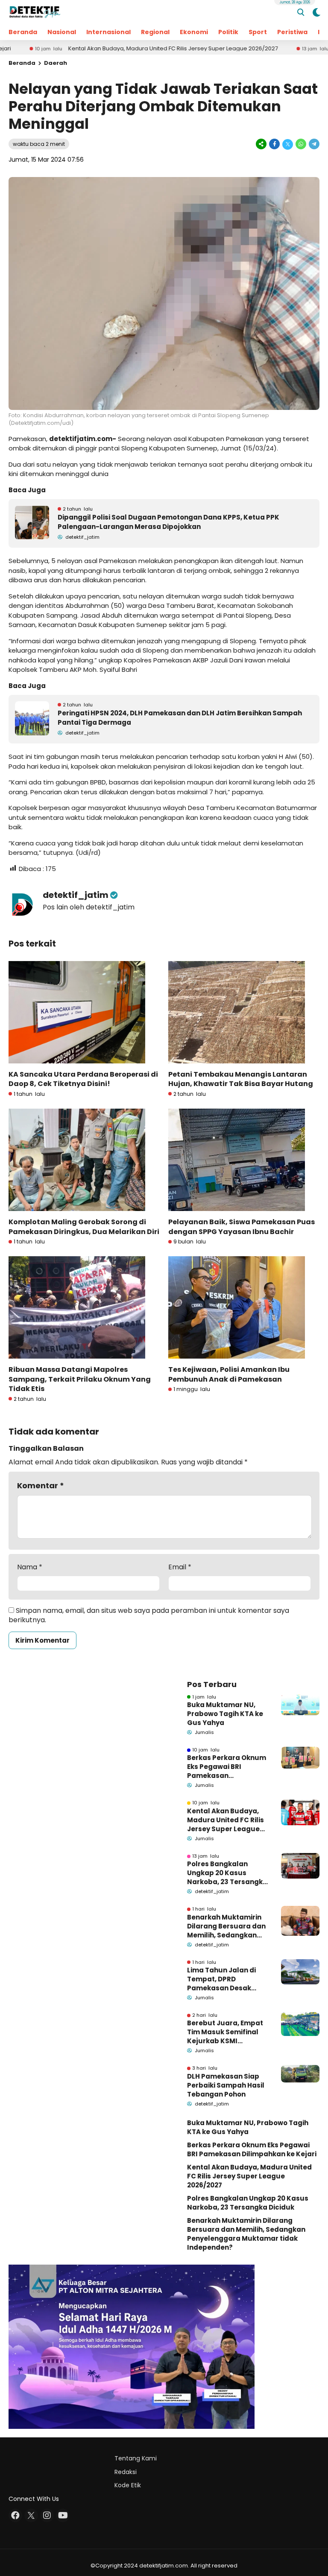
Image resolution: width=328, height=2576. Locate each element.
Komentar (41, 1485)
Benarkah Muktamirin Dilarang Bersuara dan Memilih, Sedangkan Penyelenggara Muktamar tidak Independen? (226, 1926)
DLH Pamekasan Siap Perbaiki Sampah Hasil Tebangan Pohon (226, 2085)
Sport (258, 32)
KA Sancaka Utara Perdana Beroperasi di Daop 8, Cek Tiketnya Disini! (83, 1079)
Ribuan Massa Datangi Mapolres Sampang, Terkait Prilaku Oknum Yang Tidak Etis (80, 1379)
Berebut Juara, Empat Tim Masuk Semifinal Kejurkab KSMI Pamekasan (225, 2032)
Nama (30, 1567)
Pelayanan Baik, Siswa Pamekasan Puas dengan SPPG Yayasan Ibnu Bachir (242, 1227)
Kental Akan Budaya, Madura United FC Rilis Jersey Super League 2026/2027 (113, 49)
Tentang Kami (136, 2458)
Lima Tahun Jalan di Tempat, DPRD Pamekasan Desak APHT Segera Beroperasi (221, 1979)
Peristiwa (292, 32)
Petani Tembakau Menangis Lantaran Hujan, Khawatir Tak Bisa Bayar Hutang (241, 1079)
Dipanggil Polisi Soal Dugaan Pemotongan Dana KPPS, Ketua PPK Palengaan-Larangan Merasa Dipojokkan (168, 522)
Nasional (62, 32)
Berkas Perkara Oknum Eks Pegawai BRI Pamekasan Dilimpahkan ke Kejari (227, 1767)
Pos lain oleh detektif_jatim (89, 907)
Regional (155, 32)
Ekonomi (194, 32)
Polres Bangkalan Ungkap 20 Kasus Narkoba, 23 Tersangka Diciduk (227, 1873)
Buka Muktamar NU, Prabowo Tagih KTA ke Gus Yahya (225, 1714)
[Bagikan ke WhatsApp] (301, 144)
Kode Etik (128, 2485)
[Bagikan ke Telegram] (313, 144)
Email (180, 1567)
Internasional (108, 32)
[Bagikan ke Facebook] (274, 144)
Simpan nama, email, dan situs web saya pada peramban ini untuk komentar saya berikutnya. (149, 1615)
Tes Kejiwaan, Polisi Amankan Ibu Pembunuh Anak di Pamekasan (229, 1374)
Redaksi (126, 2472)
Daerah (56, 63)
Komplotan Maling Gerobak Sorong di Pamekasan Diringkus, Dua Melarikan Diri (84, 1227)
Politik (228, 32)
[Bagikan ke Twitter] (288, 144)
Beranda (23, 32)
